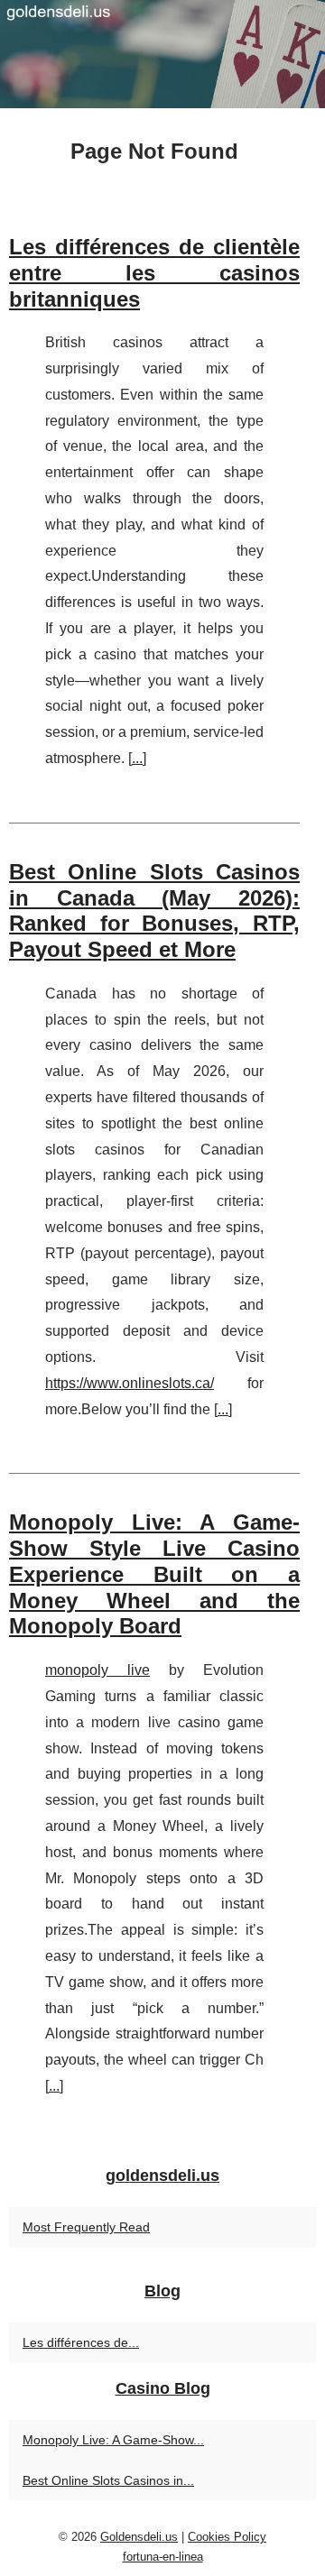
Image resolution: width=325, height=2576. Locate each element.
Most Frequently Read (86, 2227)
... (137, 758)
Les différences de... (81, 2342)
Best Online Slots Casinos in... (108, 2480)
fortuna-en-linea (163, 2557)
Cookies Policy (227, 2537)
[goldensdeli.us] (162, 54)
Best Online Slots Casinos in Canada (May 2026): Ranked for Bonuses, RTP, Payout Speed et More (154, 911)
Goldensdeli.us (139, 2537)
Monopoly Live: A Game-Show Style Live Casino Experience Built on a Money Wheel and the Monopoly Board (154, 1574)
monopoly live (97, 1670)
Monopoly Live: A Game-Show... (113, 2440)
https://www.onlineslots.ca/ (130, 1383)
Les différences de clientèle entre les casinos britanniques (154, 273)
